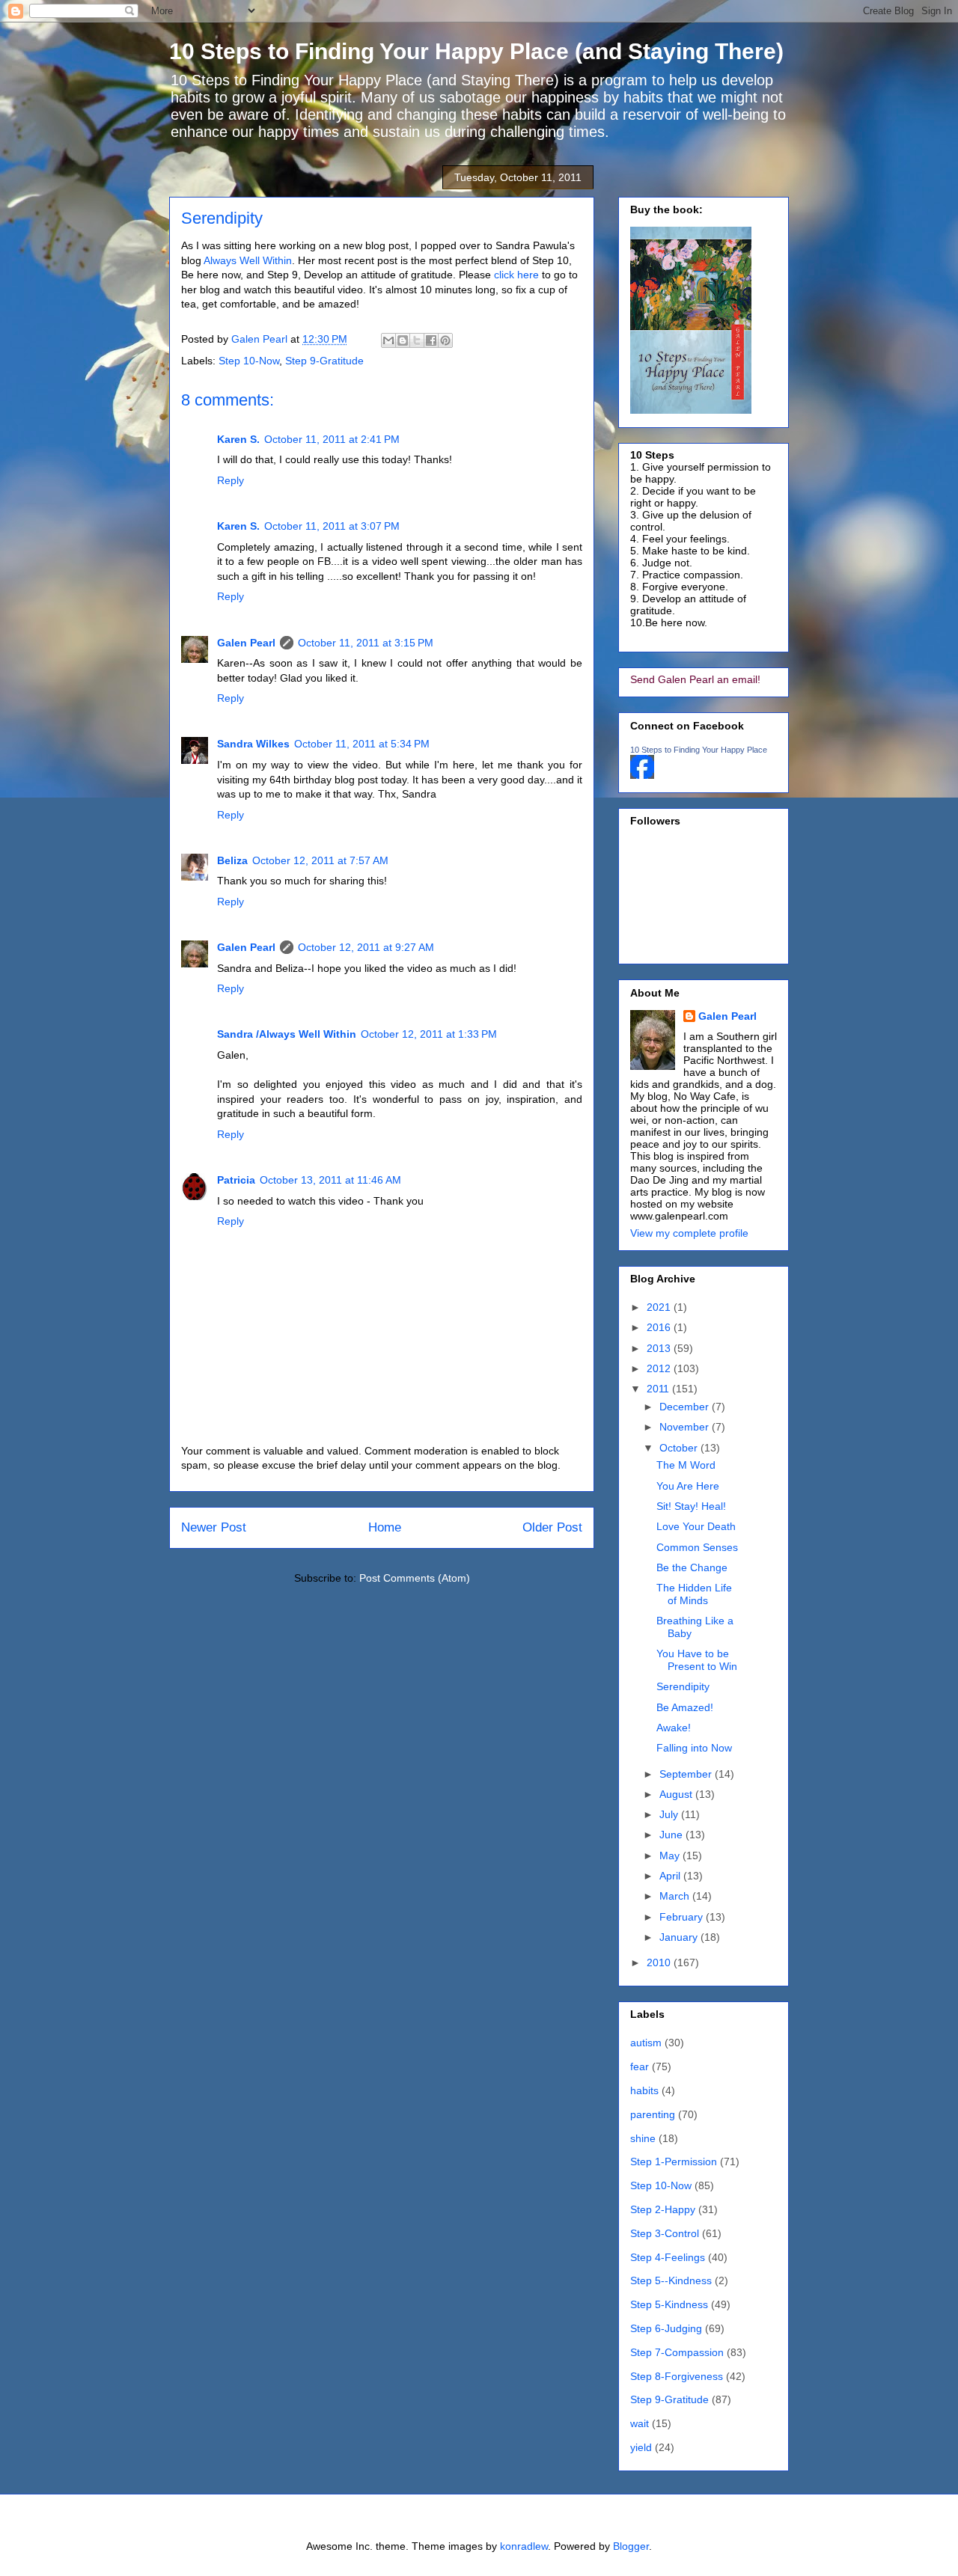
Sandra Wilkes (253, 744)
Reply (231, 480)
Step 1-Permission (674, 2162)
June (672, 1835)
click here (516, 275)
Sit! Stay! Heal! (691, 1506)
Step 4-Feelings (668, 2257)
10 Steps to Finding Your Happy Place (699, 750)
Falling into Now (694, 1748)
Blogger (631, 2546)
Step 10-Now (249, 361)
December (686, 1407)
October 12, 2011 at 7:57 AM (320, 860)
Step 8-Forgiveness (677, 2376)
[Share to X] (417, 340)
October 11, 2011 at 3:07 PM (332, 526)
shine (643, 2138)
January (680, 1937)
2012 (660, 1368)
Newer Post (214, 1527)
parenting (653, 2114)
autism (646, 2043)
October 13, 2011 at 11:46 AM (330, 1180)
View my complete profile (689, 1233)
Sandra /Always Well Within (287, 1034)
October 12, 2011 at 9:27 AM (366, 947)
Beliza (232, 860)
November (686, 1427)
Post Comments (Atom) (415, 1578)
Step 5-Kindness (669, 2304)
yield (641, 2447)
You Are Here (688, 1486)
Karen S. (238, 439)
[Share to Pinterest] (445, 340)
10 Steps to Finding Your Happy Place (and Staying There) (476, 51)
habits (644, 2090)
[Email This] (388, 340)
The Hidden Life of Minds (694, 1594)
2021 (660, 1307)
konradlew (524, 2546)
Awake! (674, 1728)
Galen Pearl (261, 339)
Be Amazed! (685, 1707)
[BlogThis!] (403, 340)
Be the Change (692, 1567)
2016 (660, 1327)
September (687, 1774)
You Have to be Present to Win (697, 1660)
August (677, 1794)
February (683, 1917)
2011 (659, 1389)
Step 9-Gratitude (324, 361)
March (676, 1896)
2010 (660, 1962)
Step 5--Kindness (671, 2280)
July (670, 1814)
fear (640, 2066)
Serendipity (683, 1686)
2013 (660, 1348)
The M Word (686, 1465)
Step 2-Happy (663, 2209)
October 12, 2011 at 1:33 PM (429, 1034)
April (671, 1876)
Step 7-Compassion (677, 2352)
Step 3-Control (665, 2233)
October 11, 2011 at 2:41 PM (332, 439)
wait (640, 2423)
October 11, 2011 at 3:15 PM (366, 643)
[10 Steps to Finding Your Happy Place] (642, 775)
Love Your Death (696, 1526)
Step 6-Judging (666, 2328)
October (680, 1448)
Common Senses (697, 1547)
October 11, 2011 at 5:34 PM (362, 744)
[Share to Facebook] (431, 340)
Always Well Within (248, 260)
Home (385, 1527)
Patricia (236, 1180)
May (671, 1855)
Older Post (552, 1527)
